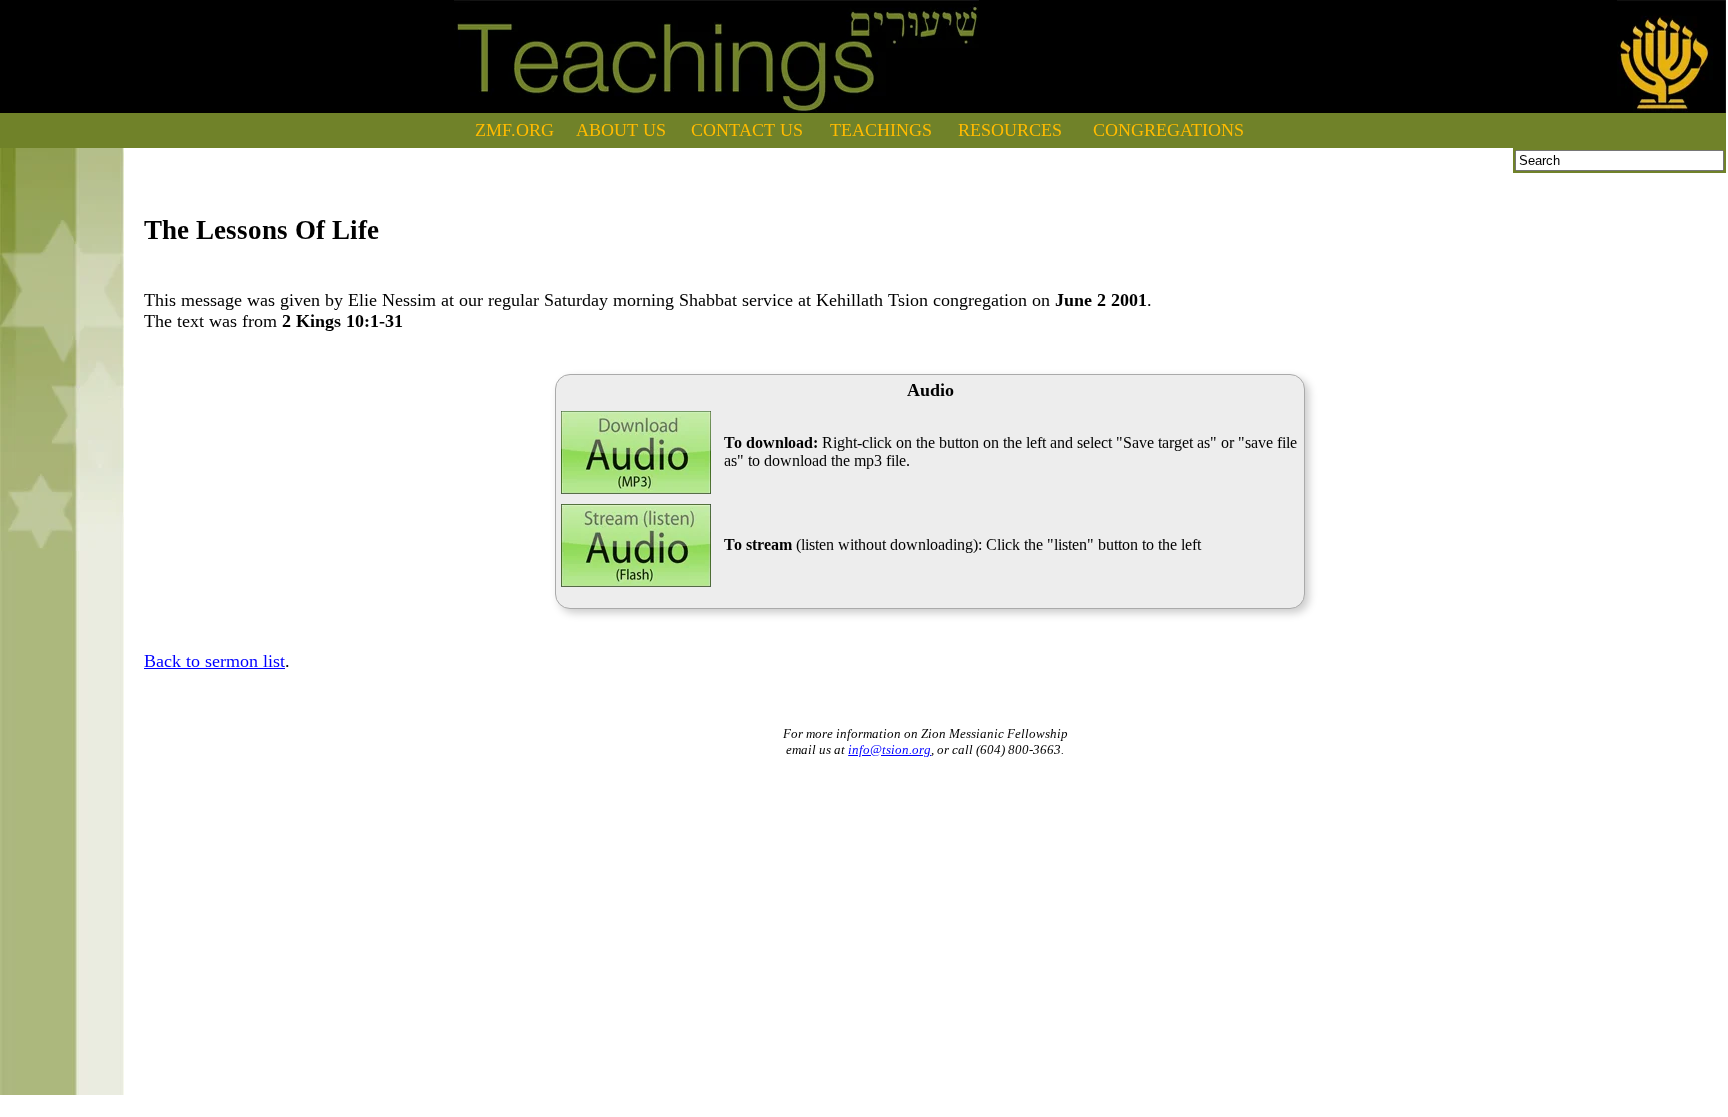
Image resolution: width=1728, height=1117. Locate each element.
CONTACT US (747, 130)
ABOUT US (621, 130)
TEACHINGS (881, 130)
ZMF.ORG (514, 130)
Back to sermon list (214, 661)
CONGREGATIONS (1168, 130)
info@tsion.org (889, 749)
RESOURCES (1010, 130)
